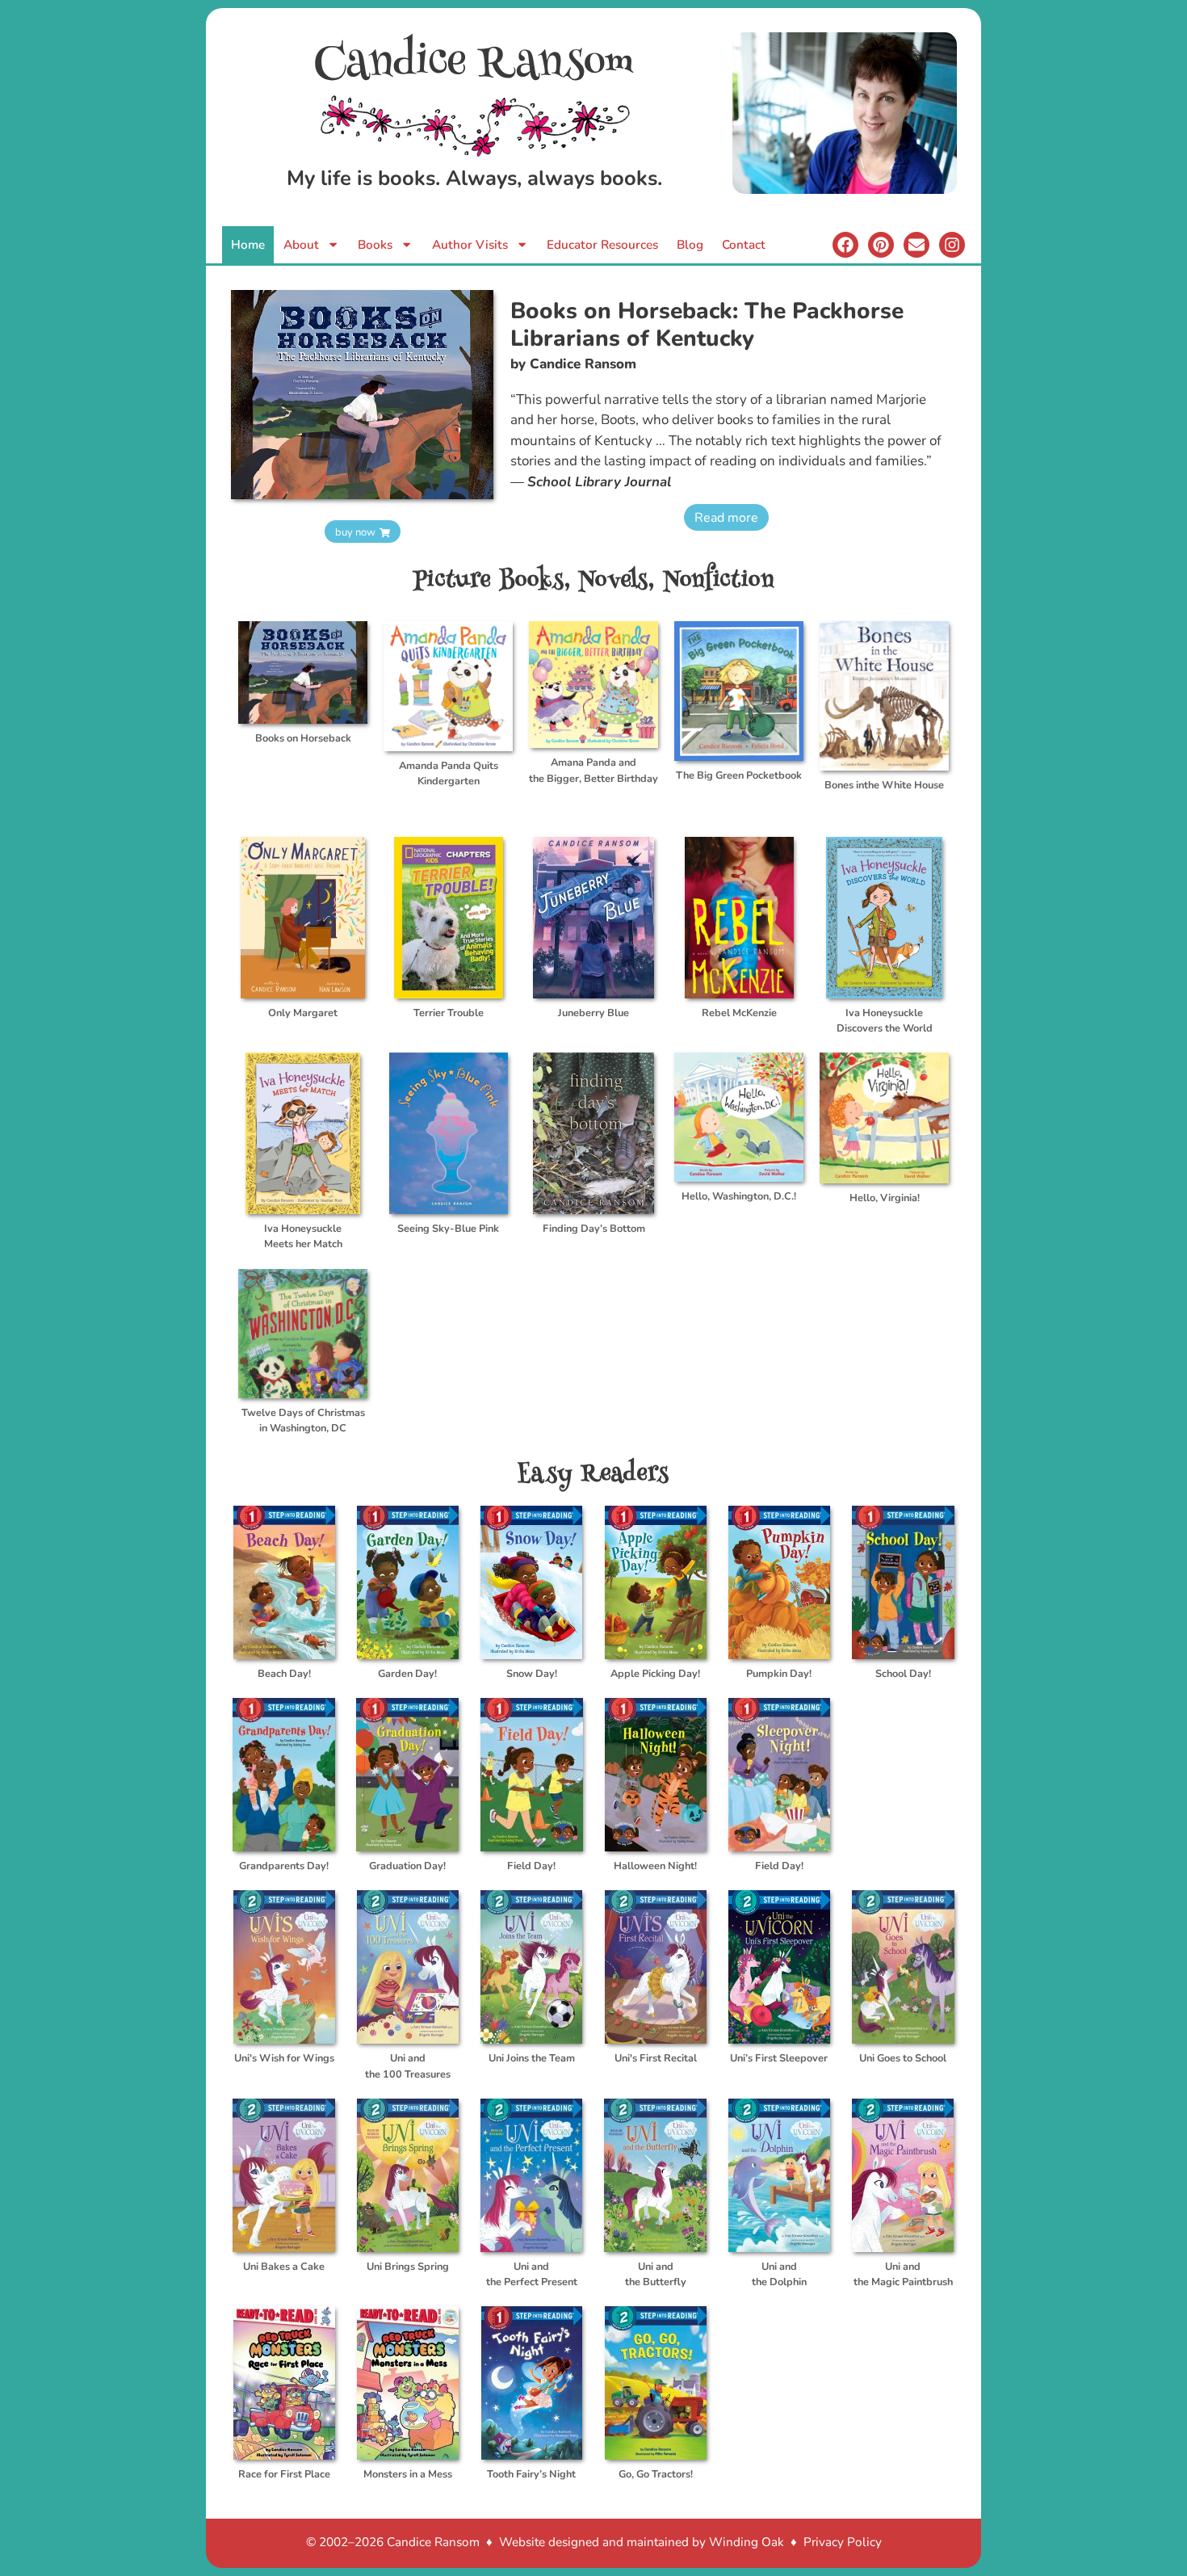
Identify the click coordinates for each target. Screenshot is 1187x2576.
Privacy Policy (843, 2542)
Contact (744, 245)
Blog (690, 245)
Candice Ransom (474, 65)
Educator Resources (602, 245)
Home (248, 245)
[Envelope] (916, 245)
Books (375, 245)
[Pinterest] (881, 245)
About (301, 245)
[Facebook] (845, 245)
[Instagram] (952, 245)
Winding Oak (747, 2542)
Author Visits (470, 245)
